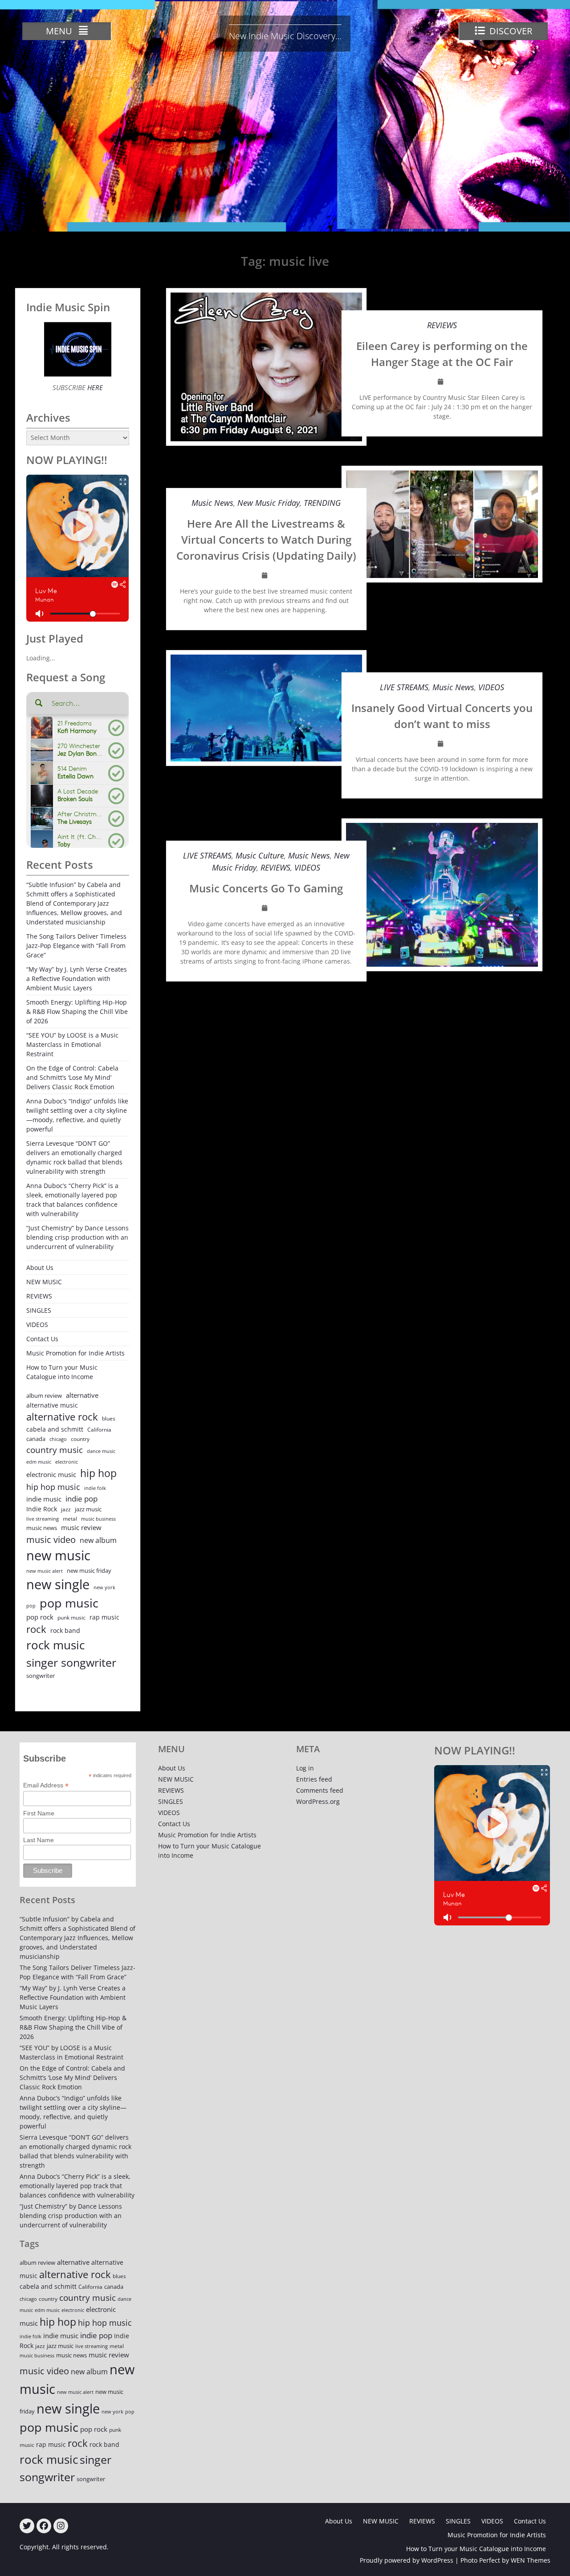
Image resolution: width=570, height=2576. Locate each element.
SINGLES (39, 1310)
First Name (39, 1813)
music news (42, 1528)
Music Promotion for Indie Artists (75, 1353)
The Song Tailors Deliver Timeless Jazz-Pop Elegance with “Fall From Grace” (76, 946)
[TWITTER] (27, 2526)
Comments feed (320, 1790)
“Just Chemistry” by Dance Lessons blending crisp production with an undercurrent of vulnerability (77, 1237)
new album (98, 1540)
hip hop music (53, 1487)
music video (51, 1539)
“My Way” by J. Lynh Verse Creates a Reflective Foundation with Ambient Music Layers (77, 979)
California (99, 1430)
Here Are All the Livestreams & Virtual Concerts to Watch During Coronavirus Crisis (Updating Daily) (266, 539)
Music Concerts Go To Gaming (266, 888)
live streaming (43, 1519)
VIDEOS (491, 687)
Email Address (46, 1785)
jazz (66, 1509)
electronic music (51, 1474)
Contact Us (42, 1339)
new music (58, 1555)
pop (31, 1605)
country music (55, 1450)
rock (36, 1629)
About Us (40, 1268)
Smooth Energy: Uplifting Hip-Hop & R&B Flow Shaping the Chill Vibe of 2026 (77, 1011)
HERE (94, 387)
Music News (212, 503)
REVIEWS (442, 325)
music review (81, 1527)
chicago (58, 1439)
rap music (104, 1617)
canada (36, 1439)
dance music (101, 1451)
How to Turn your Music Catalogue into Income (62, 1372)
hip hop (98, 1473)
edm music (39, 1462)
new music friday (89, 1571)
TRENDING (322, 503)
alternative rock (62, 1417)
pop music (69, 1603)
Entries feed (314, 1779)
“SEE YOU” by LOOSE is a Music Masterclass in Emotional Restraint (72, 1044)
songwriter (41, 1676)
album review (44, 1396)
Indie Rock (42, 1509)
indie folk (95, 1488)
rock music (55, 1645)
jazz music (88, 1509)
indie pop (81, 1499)
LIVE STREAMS (404, 687)
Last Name (39, 1840)
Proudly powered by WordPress (407, 2560)
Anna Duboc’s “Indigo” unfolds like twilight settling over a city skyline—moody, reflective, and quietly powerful (77, 1115)
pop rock (40, 1617)
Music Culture (260, 855)
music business (98, 1519)
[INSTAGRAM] (61, 2526)
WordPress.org (318, 1801)
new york (104, 1587)
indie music (44, 1499)
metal (70, 1519)
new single (58, 1584)
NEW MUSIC (44, 1282)
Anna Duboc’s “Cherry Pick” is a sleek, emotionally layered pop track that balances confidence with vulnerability (72, 1200)
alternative (82, 1395)
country (80, 1439)
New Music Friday (269, 503)
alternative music (52, 1405)
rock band (65, 1630)
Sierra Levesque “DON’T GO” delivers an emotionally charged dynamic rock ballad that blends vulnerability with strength (74, 1157)
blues (109, 1418)
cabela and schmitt (55, 1429)
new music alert (45, 1571)
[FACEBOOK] (44, 2526)
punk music (71, 1618)
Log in (305, 1768)
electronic (67, 1462)
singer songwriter (71, 1662)
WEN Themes (531, 2560)
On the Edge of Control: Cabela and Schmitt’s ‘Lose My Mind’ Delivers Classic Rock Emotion (72, 1077)
